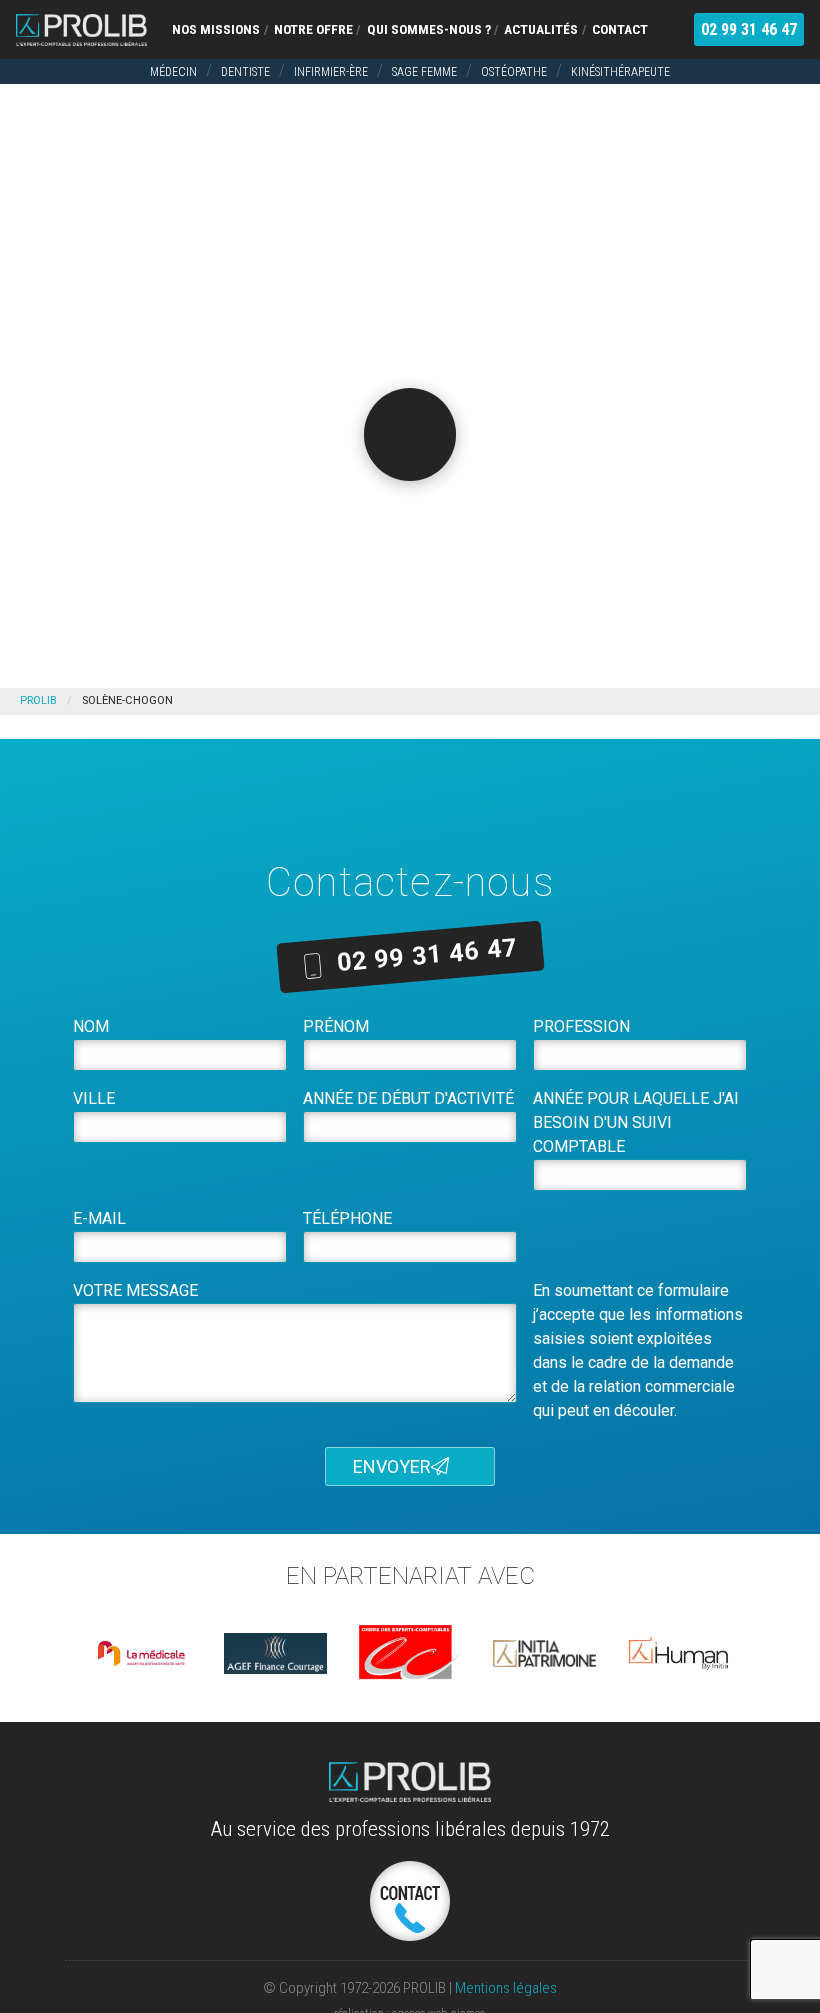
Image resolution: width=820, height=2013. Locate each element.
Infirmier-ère (331, 72)
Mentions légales (506, 1988)
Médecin (173, 72)
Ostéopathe (514, 72)
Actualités (541, 29)
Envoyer (392, 1466)
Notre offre (313, 29)
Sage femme (424, 72)
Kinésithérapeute (620, 72)
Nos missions (216, 29)
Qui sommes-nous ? (429, 29)
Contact (620, 29)
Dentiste (245, 72)
